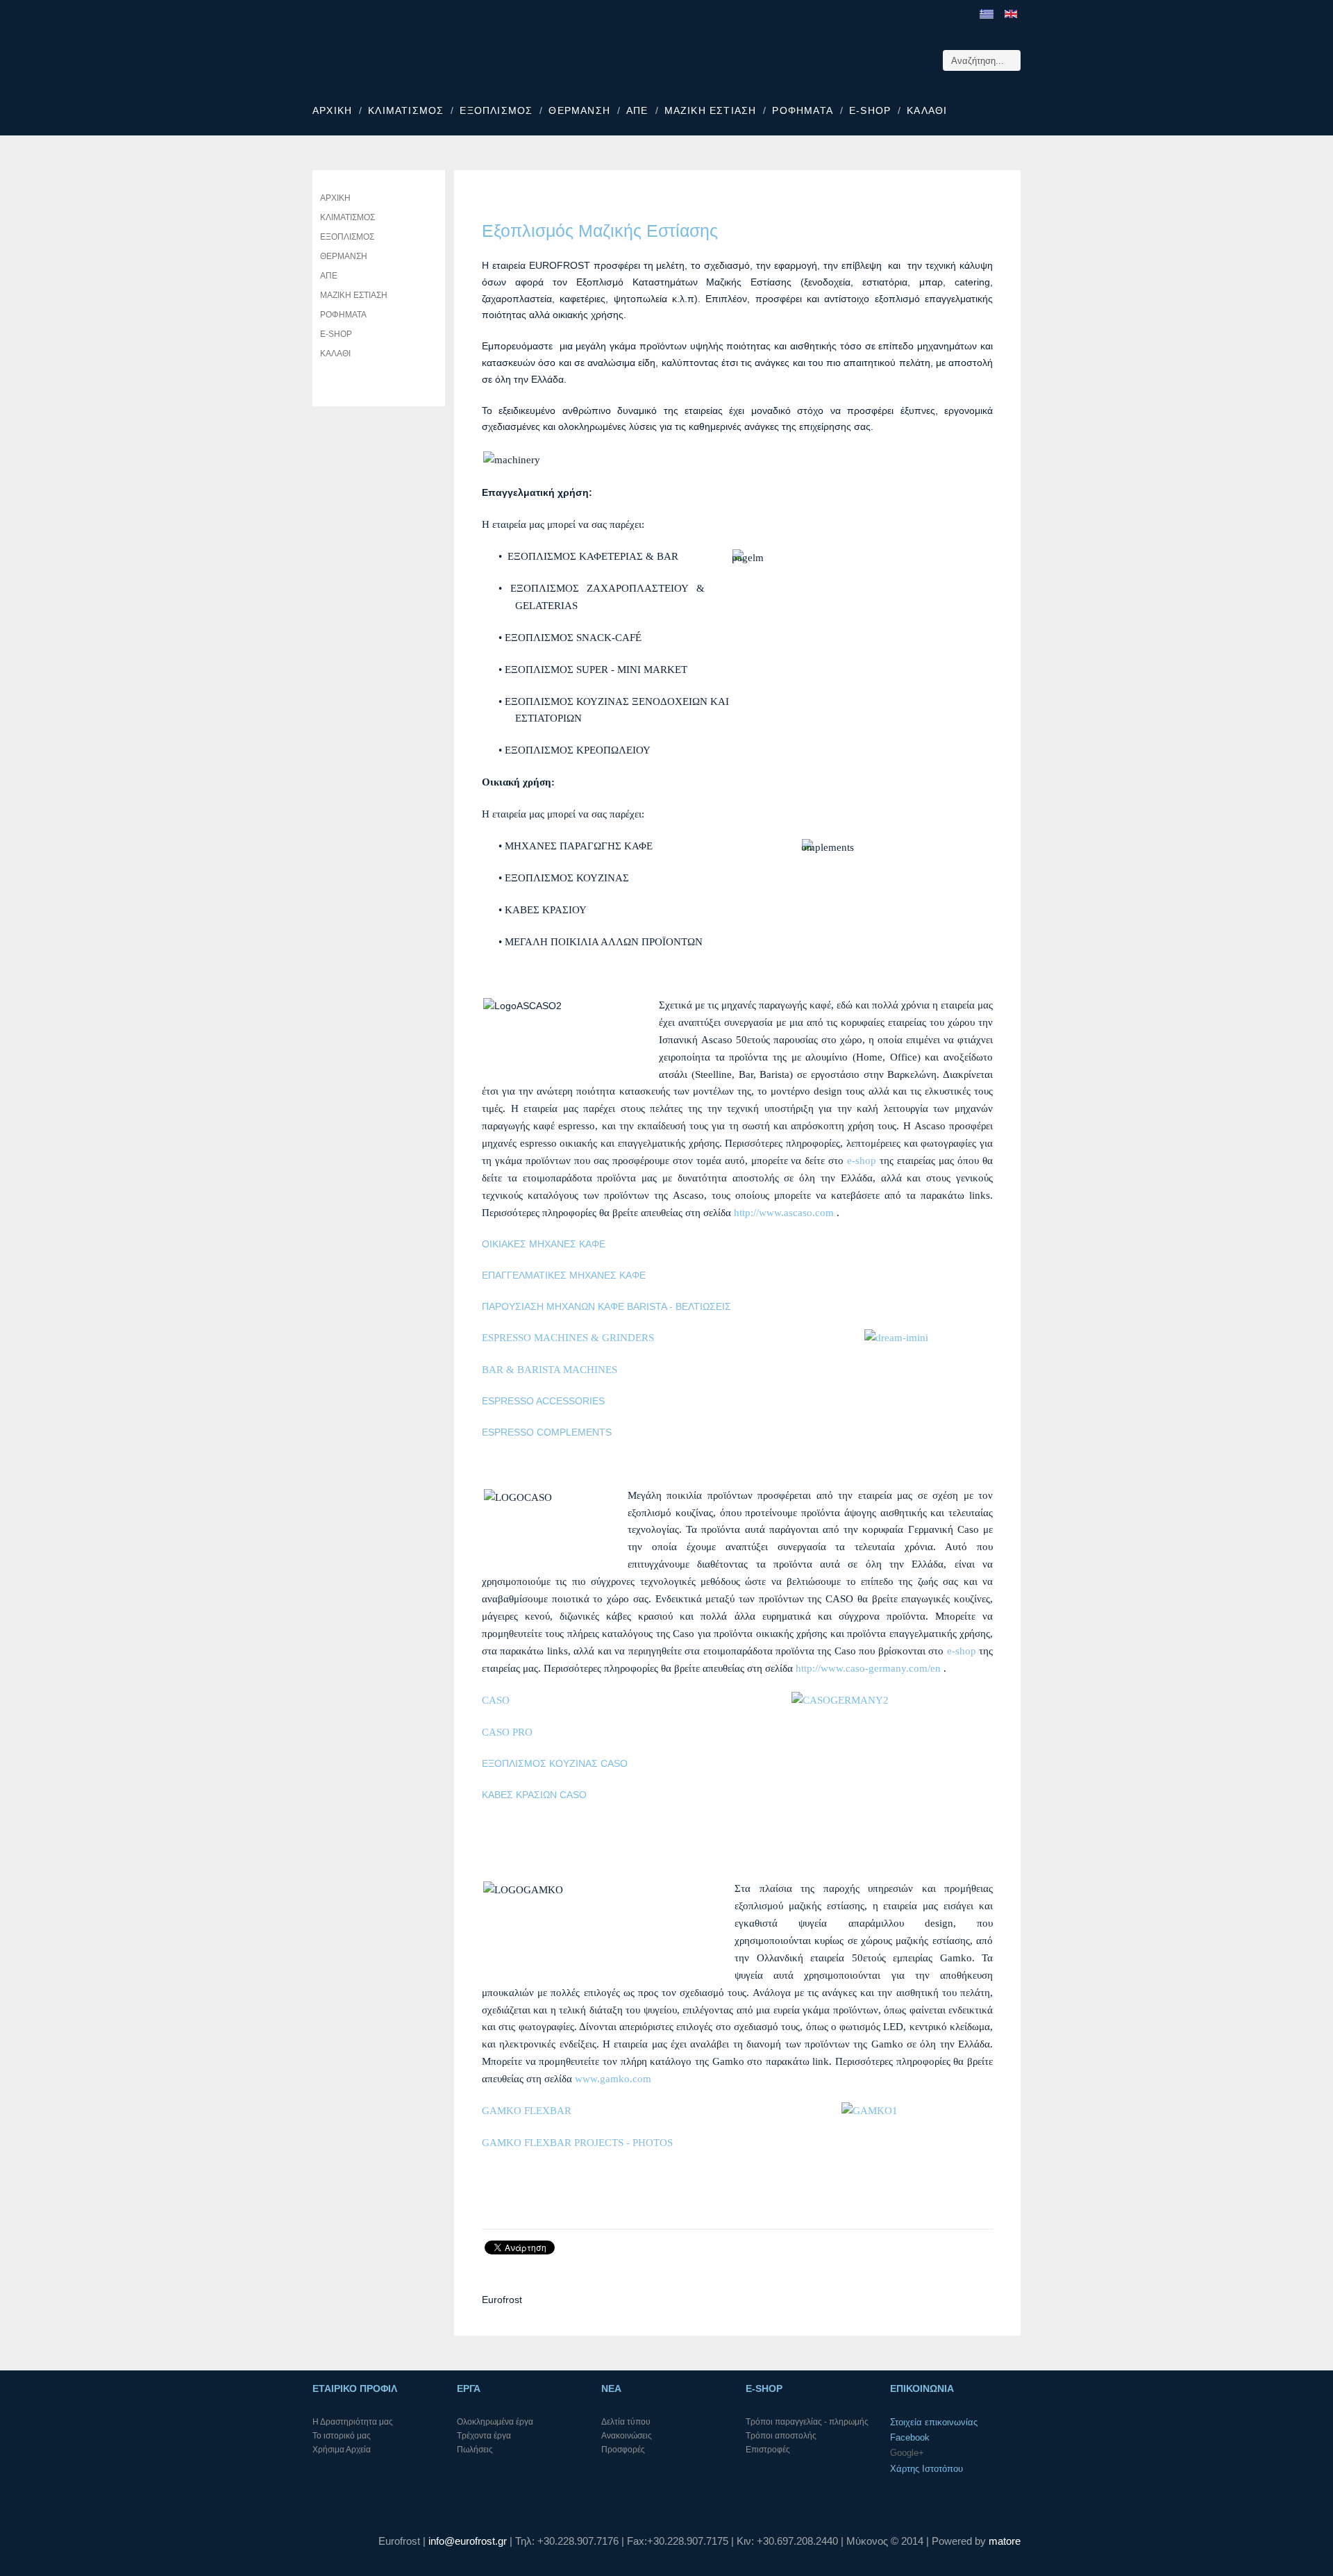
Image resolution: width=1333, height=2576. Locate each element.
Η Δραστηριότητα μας (353, 2422)
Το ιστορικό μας (342, 2436)
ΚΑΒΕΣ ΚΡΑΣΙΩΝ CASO (534, 1795)
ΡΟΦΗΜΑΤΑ (803, 110)
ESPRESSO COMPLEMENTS (547, 1432)
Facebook (910, 2437)
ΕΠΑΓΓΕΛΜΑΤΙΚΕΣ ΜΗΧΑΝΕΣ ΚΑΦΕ (564, 1275)
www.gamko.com (613, 2079)
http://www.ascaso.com (785, 1213)
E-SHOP (870, 110)
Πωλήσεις (475, 2450)
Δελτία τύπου (626, 2422)
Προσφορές (623, 2450)
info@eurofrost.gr (468, 2541)
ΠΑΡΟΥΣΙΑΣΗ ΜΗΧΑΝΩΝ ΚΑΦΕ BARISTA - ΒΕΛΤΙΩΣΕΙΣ (606, 1306)
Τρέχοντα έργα (484, 2436)
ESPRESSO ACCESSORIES (543, 1401)
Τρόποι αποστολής (781, 2436)
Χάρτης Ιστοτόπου (927, 2469)
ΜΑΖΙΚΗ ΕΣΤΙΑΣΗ (711, 110)
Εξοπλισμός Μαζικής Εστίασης (600, 231)
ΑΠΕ (637, 110)
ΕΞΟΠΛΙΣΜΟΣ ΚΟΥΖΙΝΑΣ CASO (555, 1763)
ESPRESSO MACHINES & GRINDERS (568, 1338)
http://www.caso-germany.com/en (868, 1668)
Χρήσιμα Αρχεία (342, 2450)
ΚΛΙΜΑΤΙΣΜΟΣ (406, 110)
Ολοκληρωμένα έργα (495, 2422)
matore (1005, 2541)
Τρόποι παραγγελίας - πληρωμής (807, 2422)
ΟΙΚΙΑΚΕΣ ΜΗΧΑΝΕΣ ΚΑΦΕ (544, 1244)
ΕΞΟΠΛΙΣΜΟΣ (496, 110)
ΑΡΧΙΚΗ (332, 110)
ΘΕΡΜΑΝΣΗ (579, 110)
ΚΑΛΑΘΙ (927, 110)
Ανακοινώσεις (627, 2436)
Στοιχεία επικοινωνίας (934, 2422)
